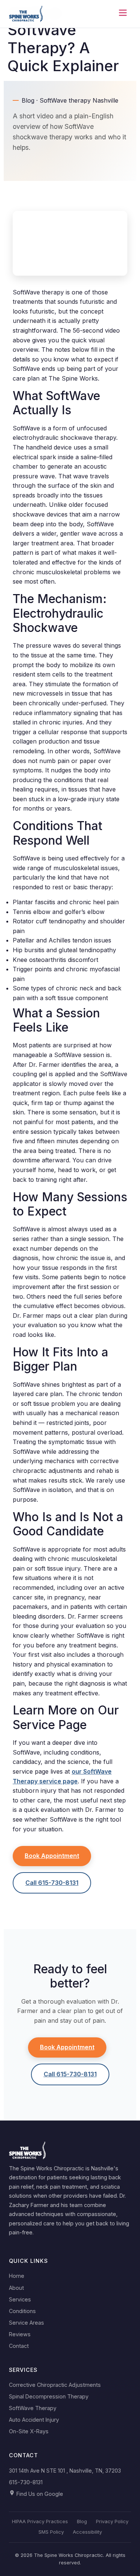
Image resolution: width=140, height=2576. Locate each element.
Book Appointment (52, 1856)
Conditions (22, 2311)
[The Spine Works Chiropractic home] (26, 14)
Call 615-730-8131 (52, 1883)
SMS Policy (51, 2532)
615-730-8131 (26, 2482)
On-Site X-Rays (29, 2431)
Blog (82, 2521)
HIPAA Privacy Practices (40, 2521)
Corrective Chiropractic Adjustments (55, 2385)
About (16, 2288)
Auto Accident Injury (34, 2420)
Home (17, 2276)
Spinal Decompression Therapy (49, 2396)
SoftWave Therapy (33, 2408)
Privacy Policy (112, 2521)
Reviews (20, 2334)
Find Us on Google (39, 2494)
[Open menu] (123, 14)
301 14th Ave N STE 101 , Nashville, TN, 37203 (65, 2471)
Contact (19, 2346)
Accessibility (87, 2532)
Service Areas (27, 2323)
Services (20, 2299)
